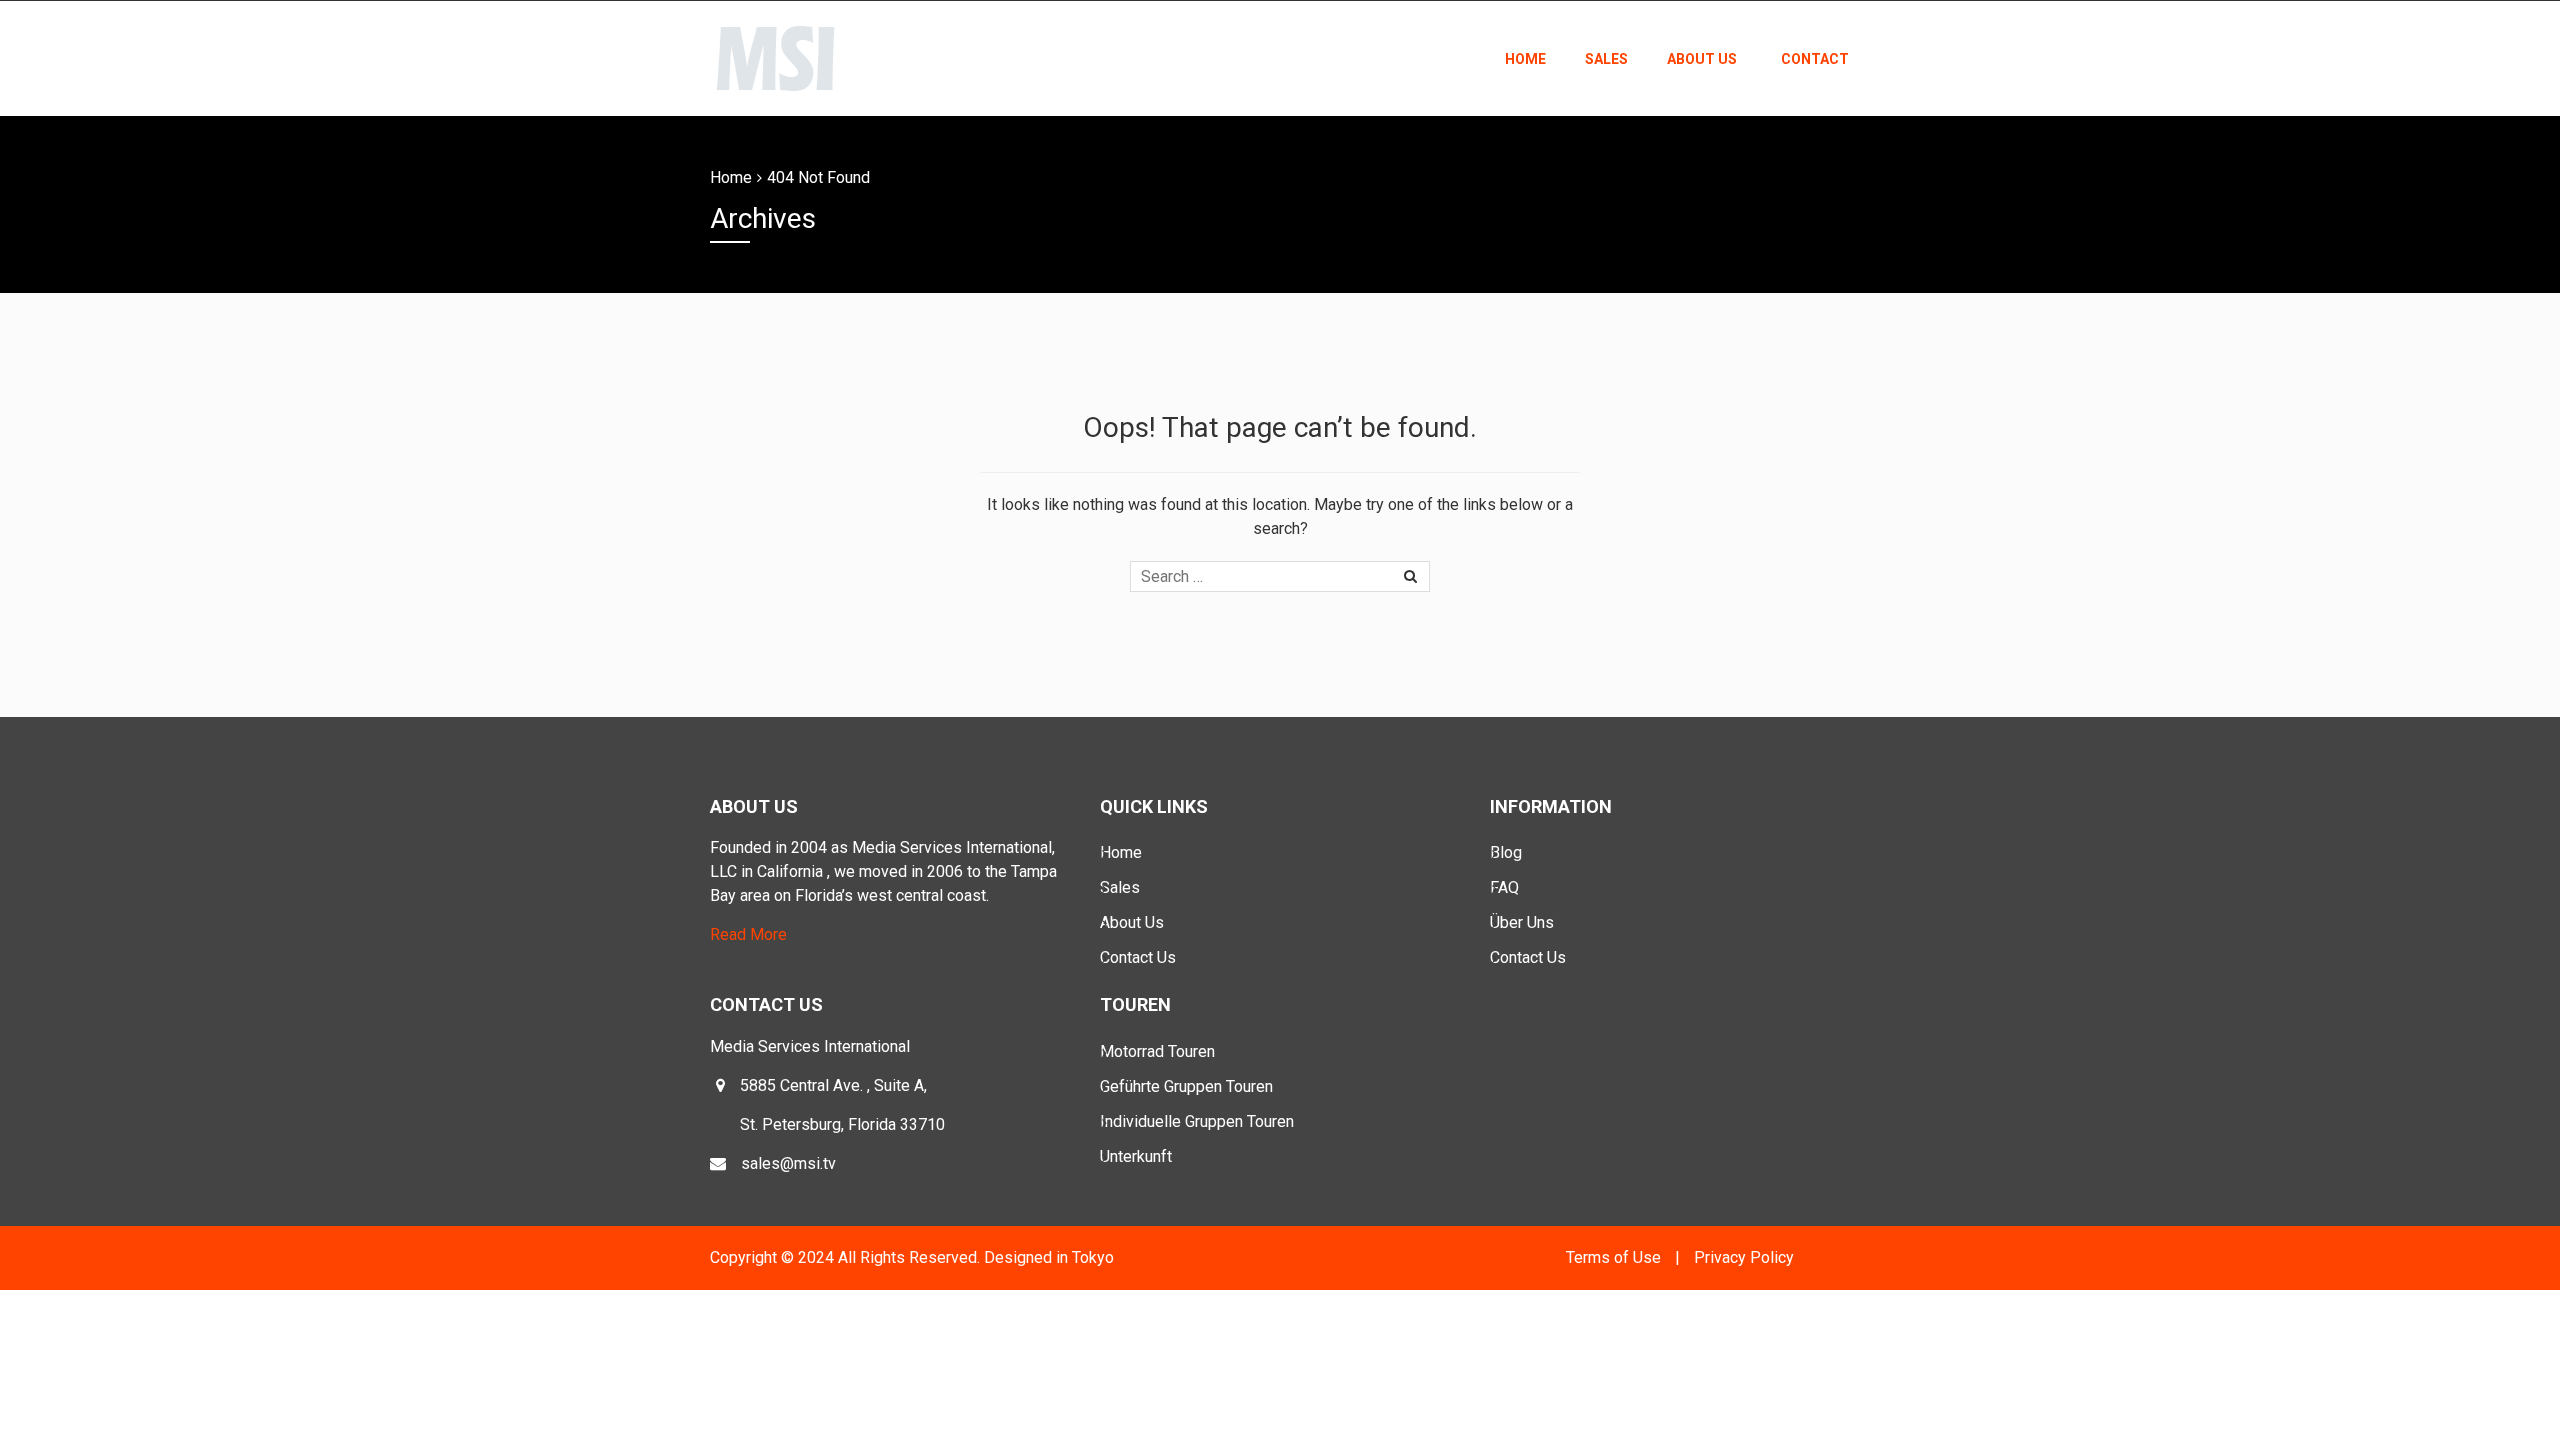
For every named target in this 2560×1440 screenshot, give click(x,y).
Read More (748, 934)
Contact (1815, 59)
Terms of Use (1613, 1257)
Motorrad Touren (1157, 1051)
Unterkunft (1136, 1156)
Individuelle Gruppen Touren (1197, 1121)
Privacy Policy (1744, 1257)
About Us (1702, 59)
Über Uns (1522, 922)
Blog (1506, 852)
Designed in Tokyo (1049, 1257)
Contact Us (1138, 957)
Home (1525, 59)
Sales (1606, 59)
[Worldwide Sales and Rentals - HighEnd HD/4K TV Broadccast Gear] (777, 55)
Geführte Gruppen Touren (1186, 1086)
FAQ (1504, 887)
